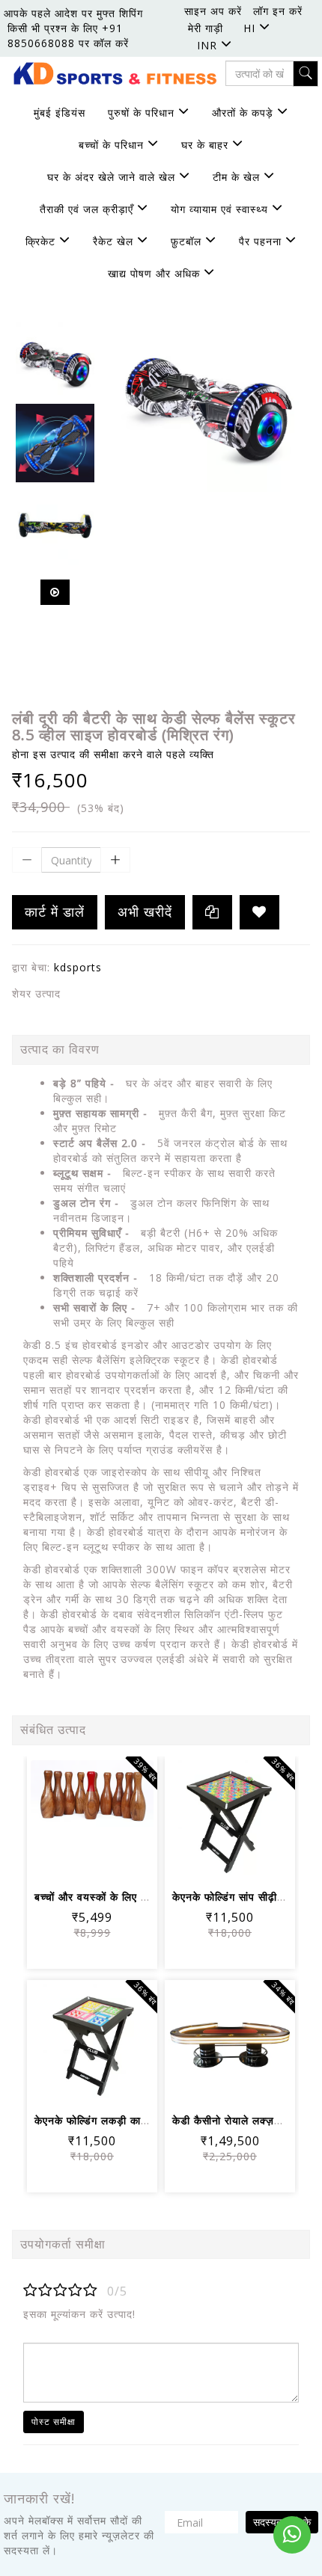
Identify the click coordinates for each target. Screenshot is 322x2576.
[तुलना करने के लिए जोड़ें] (128, 1820)
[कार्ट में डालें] (57, 1820)
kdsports (78, 967)
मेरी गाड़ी (206, 28)
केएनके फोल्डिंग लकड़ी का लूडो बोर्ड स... (118, 2120)
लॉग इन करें (278, 11)
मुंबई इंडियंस (60, 113)
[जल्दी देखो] (92, 1862)
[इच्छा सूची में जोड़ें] (259, 912)
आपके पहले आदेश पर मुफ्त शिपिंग (73, 13)
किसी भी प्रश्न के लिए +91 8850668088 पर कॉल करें (68, 36)
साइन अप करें (213, 11)
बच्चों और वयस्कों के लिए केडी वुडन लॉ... (120, 1897)
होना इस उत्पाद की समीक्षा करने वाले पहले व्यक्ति (113, 754)
